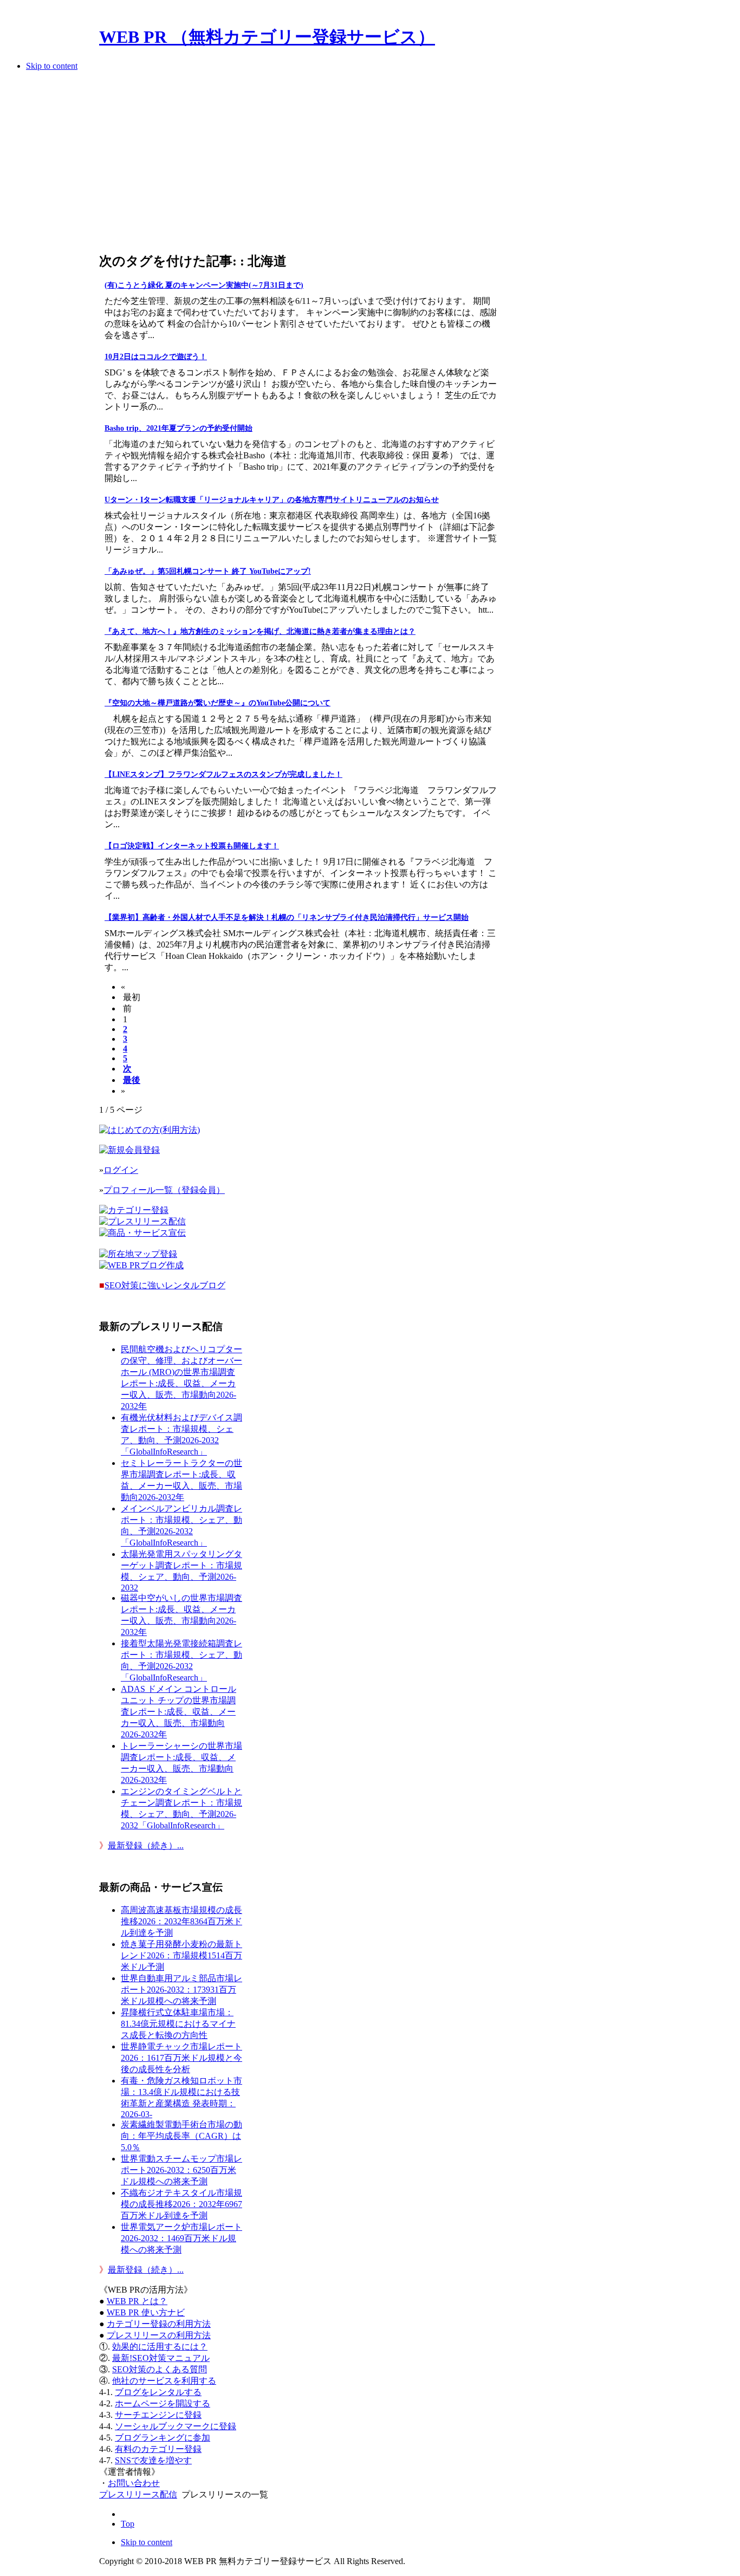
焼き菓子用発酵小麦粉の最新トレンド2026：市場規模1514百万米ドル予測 (181, 1955)
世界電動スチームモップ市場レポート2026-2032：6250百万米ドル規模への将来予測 (181, 2170)
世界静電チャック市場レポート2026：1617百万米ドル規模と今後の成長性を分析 (181, 2058)
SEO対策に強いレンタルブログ (165, 1285)
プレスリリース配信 (138, 2494)
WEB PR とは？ (137, 2301)
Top (128, 2524)
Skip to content (52, 66)
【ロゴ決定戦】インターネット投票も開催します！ (192, 846)
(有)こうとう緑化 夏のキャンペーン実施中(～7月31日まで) (204, 285)
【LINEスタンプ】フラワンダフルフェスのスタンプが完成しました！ (223, 774)
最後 (132, 1080)
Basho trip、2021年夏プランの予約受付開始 (178, 428)
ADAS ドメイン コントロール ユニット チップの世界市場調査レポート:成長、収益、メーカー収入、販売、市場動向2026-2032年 (178, 1712)
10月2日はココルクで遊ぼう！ (156, 357)
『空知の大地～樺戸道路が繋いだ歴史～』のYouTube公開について (218, 703)
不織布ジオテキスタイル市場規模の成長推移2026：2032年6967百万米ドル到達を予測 (181, 2204)
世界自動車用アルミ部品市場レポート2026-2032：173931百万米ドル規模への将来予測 (181, 1990)
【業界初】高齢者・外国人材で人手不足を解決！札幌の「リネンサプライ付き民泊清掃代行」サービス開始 (287, 917)
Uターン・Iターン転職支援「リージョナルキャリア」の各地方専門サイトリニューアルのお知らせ (272, 500)
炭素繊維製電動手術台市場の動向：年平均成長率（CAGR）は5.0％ (181, 2136)
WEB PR (146, 2312)
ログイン (121, 1170)
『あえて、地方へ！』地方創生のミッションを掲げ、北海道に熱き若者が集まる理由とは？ (260, 631)
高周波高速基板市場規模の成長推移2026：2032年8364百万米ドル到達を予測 (181, 1921)
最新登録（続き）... (146, 1845)
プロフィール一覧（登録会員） (164, 1190)
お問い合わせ (134, 2483)
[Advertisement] (298, 165)
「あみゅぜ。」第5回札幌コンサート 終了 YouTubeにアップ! (208, 571)
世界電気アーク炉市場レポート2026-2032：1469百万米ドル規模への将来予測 (181, 2238)
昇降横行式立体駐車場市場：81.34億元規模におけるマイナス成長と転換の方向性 (178, 2024)
